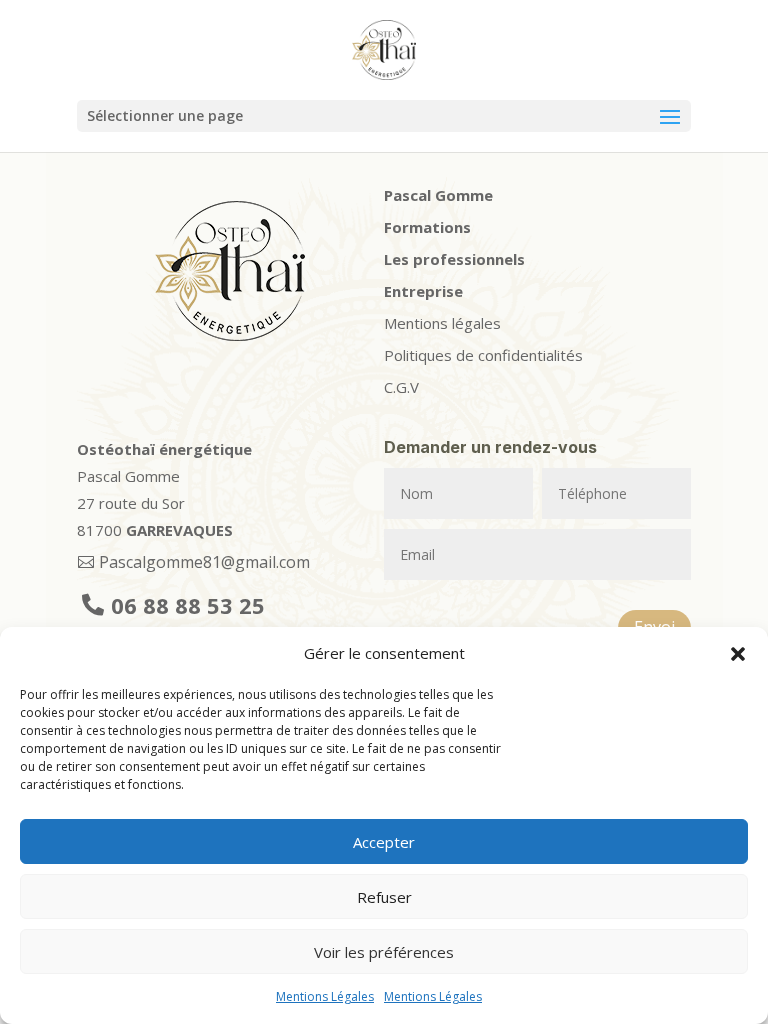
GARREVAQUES (179, 530)
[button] (738, 654)
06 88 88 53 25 (188, 605)
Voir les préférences (384, 952)
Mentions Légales (325, 996)
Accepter (384, 842)
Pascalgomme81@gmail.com (204, 562)
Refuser (384, 897)
